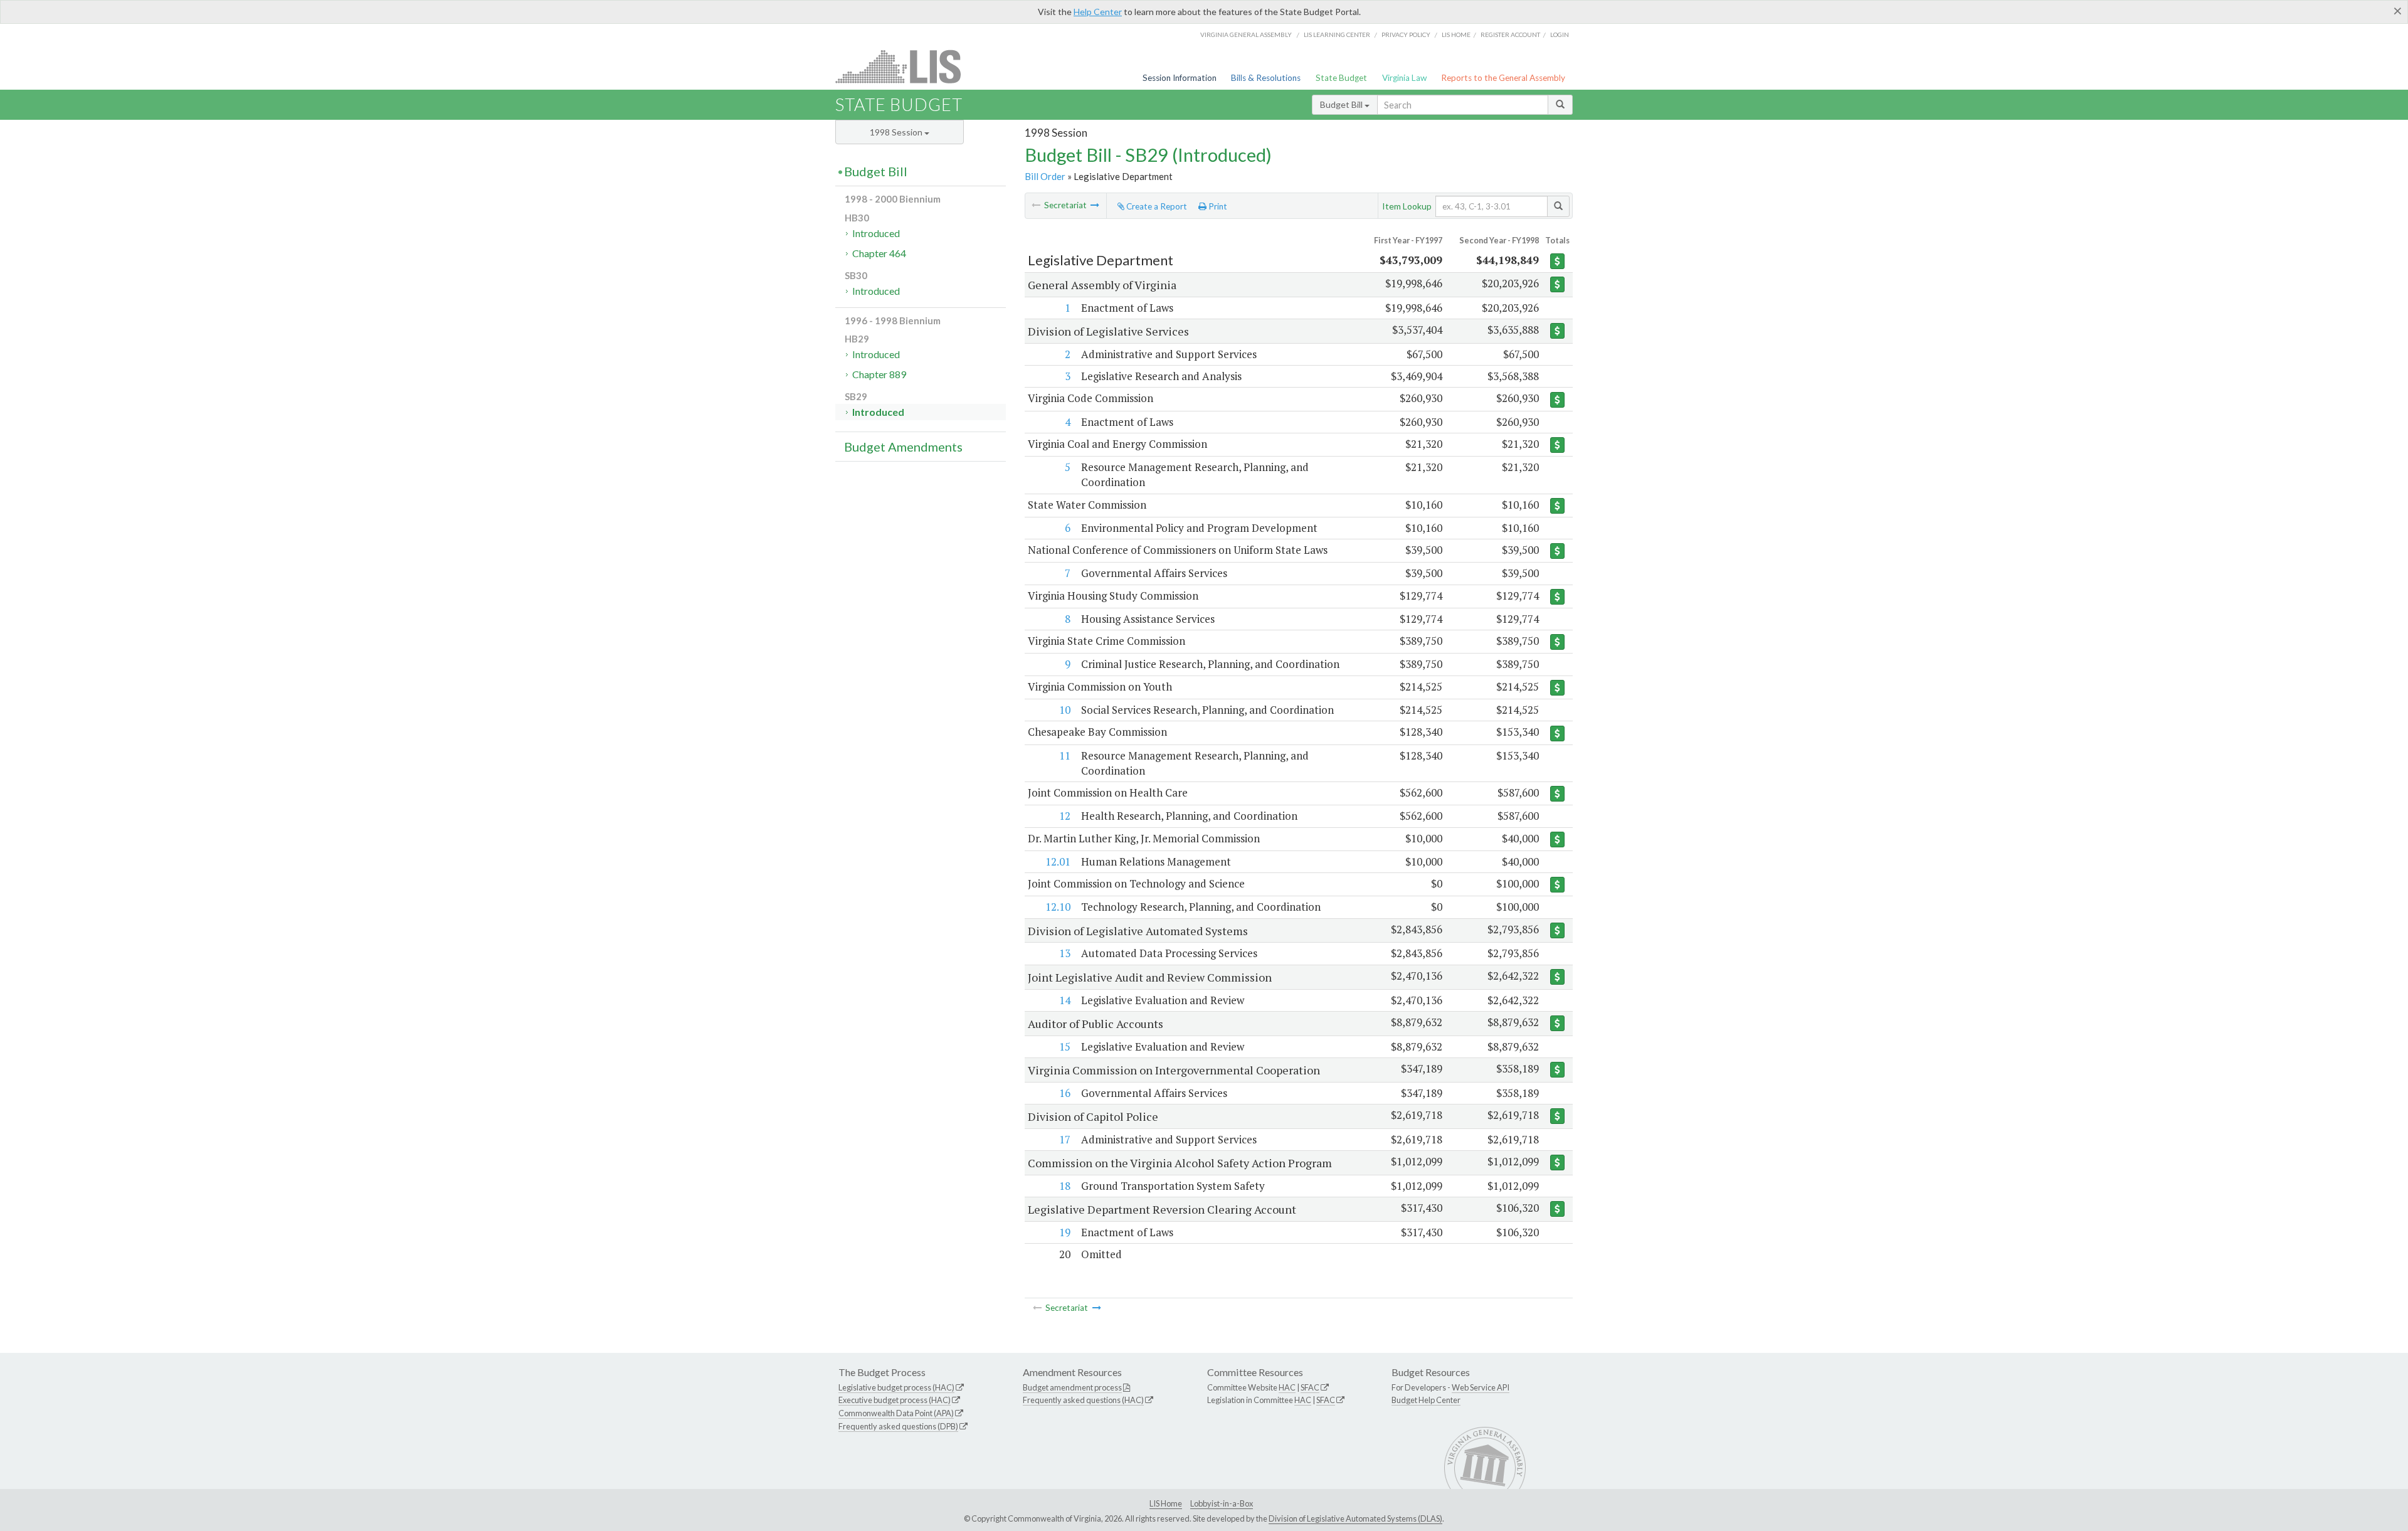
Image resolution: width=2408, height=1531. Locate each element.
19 (1065, 1232)
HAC (1287, 1387)
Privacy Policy (1406, 34)
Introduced (876, 233)
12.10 (1058, 907)
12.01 (1058, 861)
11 (1065, 755)
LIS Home (1166, 1503)
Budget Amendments (903, 447)
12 (1065, 816)
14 (1065, 1000)
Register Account (1510, 34)
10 (1065, 710)
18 (1065, 1186)
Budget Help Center (1426, 1400)
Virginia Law (1404, 78)
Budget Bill (1342, 104)
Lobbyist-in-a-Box (1222, 1503)
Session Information (1180, 78)
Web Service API (1481, 1387)
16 (1065, 1093)
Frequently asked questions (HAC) (1083, 1400)
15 (1065, 1046)
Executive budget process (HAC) (895, 1400)
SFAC (1310, 1387)
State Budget (1341, 78)
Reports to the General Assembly (1503, 78)
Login (1560, 34)
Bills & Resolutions (1266, 78)
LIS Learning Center (1337, 34)
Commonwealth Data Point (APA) (896, 1413)
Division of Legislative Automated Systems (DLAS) (1355, 1518)
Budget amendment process (1072, 1387)
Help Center (1098, 12)
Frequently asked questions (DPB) (898, 1426)
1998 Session (897, 132)
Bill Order (1045, 176)
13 (1065, 953)
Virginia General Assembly (1246, 34)
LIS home (1456, 34)
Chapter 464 (879, 253)
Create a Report (1156, 206)
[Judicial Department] (1095, 205)
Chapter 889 (879, 374)
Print (1217, 206)
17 (1065, 1139)
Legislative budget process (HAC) (896, 1387)
